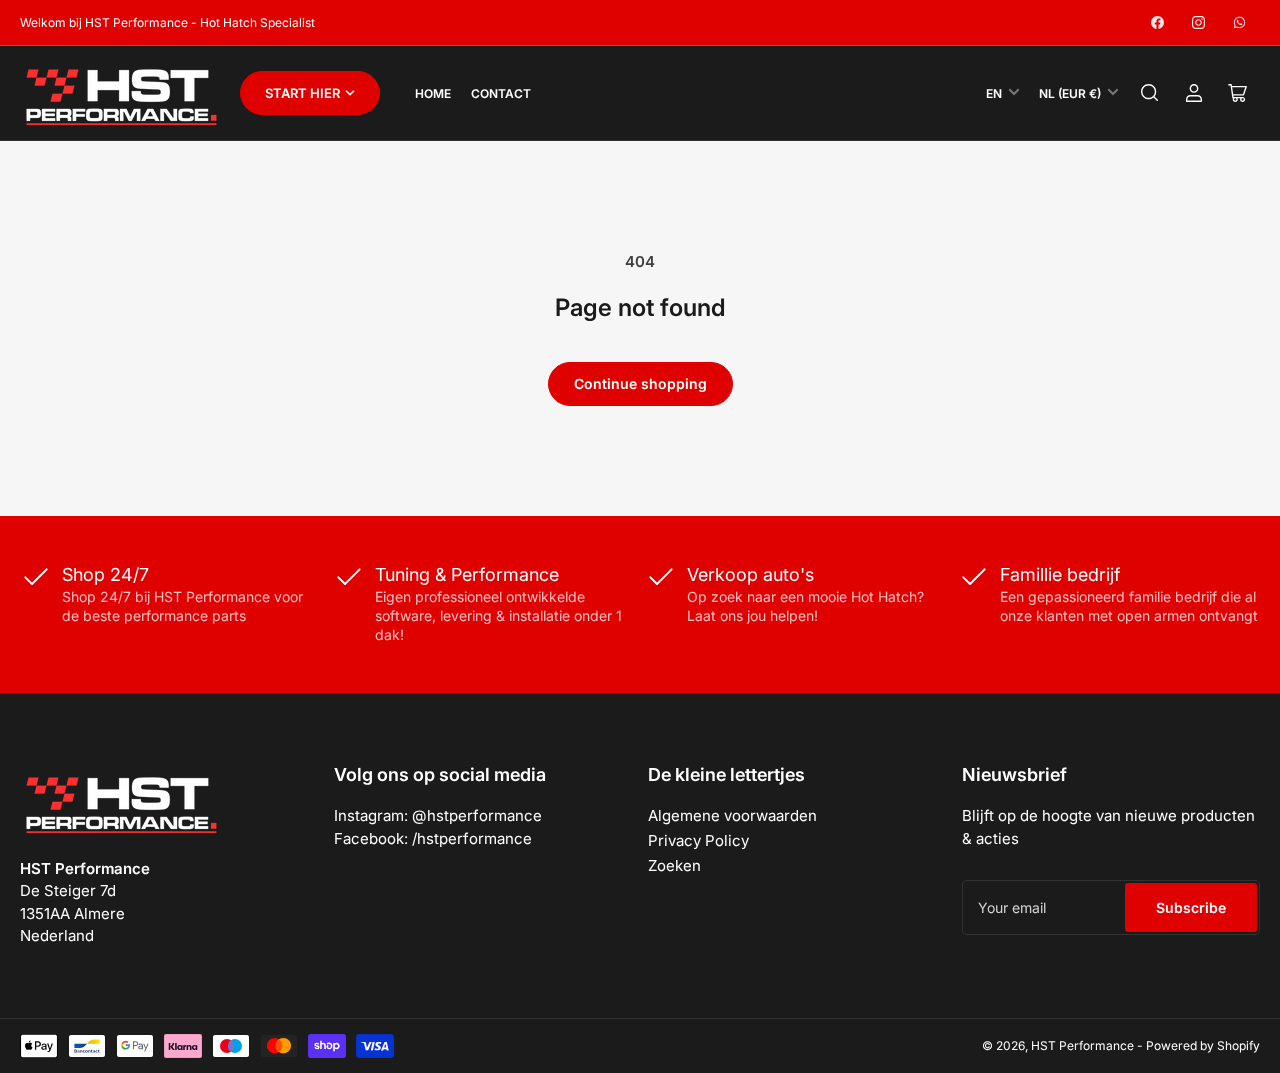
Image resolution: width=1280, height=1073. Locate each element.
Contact (501, 93)
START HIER (302, 93)
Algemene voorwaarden (732, 815)
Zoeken (674, 865)
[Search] (1150, 93)
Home (433, 93)
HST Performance (1082, 1045)
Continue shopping (640, 383)
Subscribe (1191, 907)
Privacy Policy (698, 840)
